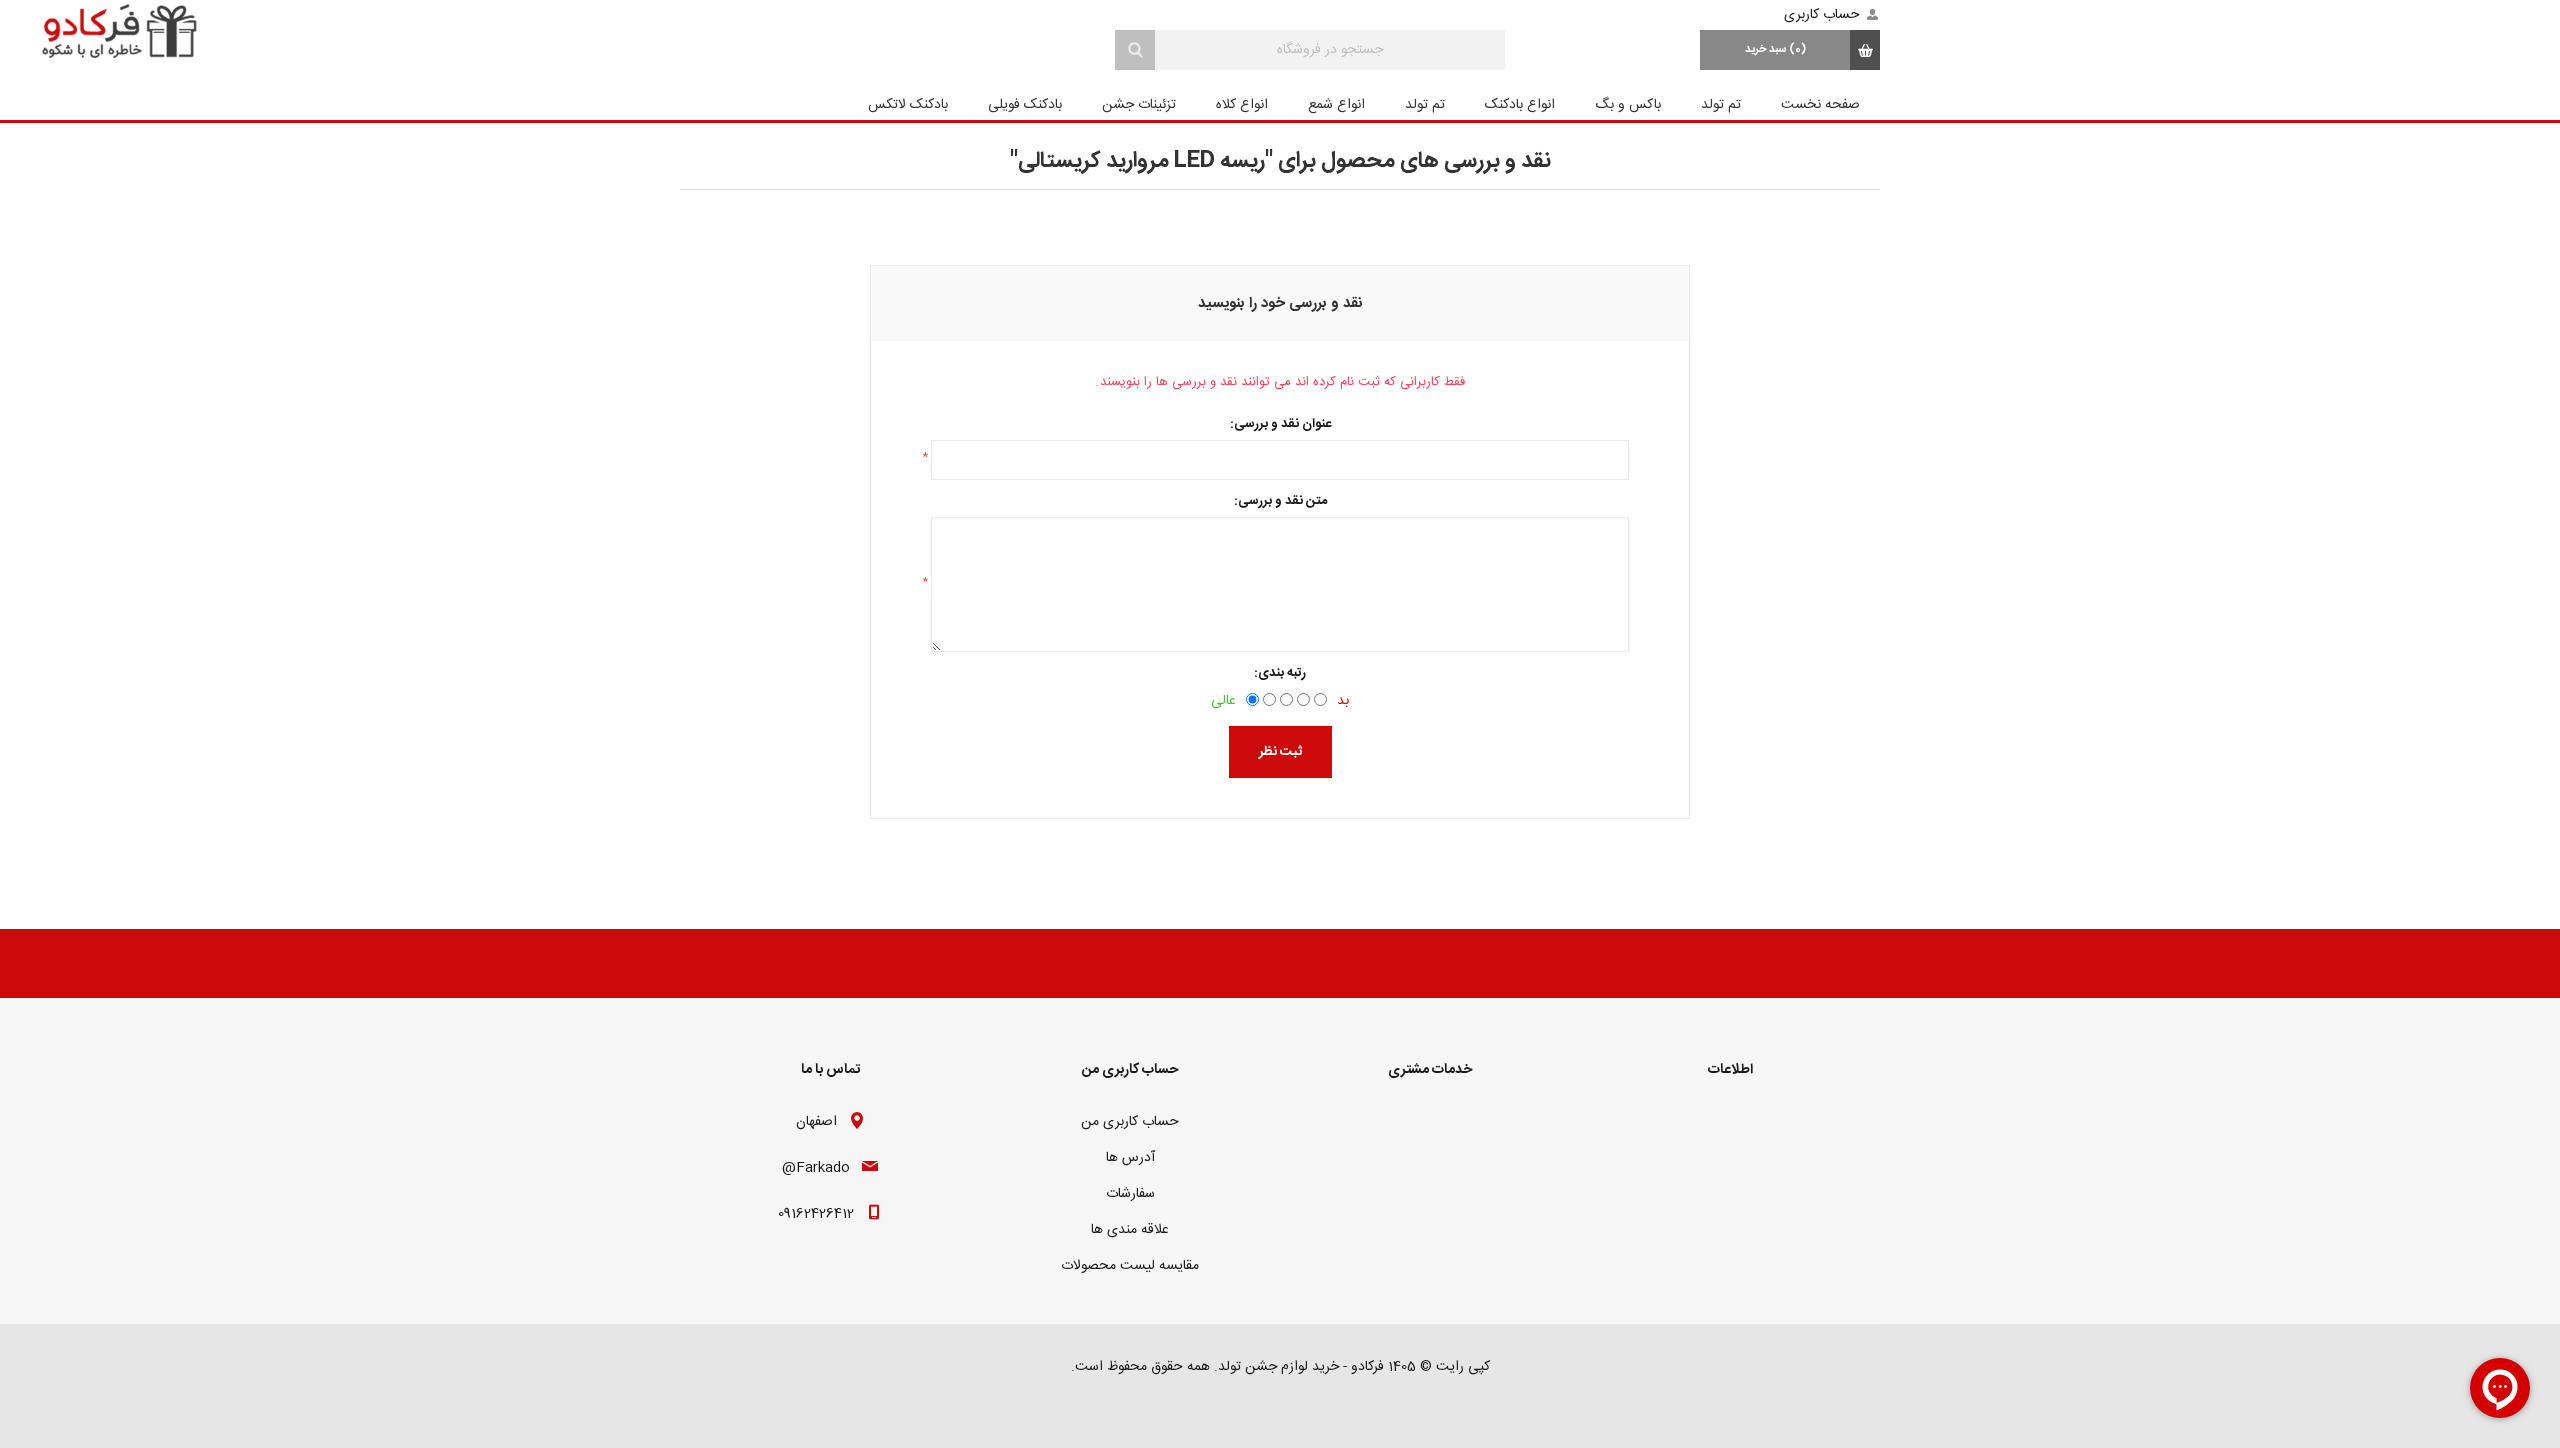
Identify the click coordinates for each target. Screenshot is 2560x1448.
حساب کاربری (1822, 15)
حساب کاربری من (1130, 1122)
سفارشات (1130, 1194)
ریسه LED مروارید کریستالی (1141, 161)
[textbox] (1330, 50)
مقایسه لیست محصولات (1130, 1266)
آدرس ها (1130, 1158)
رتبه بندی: (1280, 673)
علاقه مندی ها (1130, 1230)
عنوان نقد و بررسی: (1280, 424)
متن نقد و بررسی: (1280, 501)
